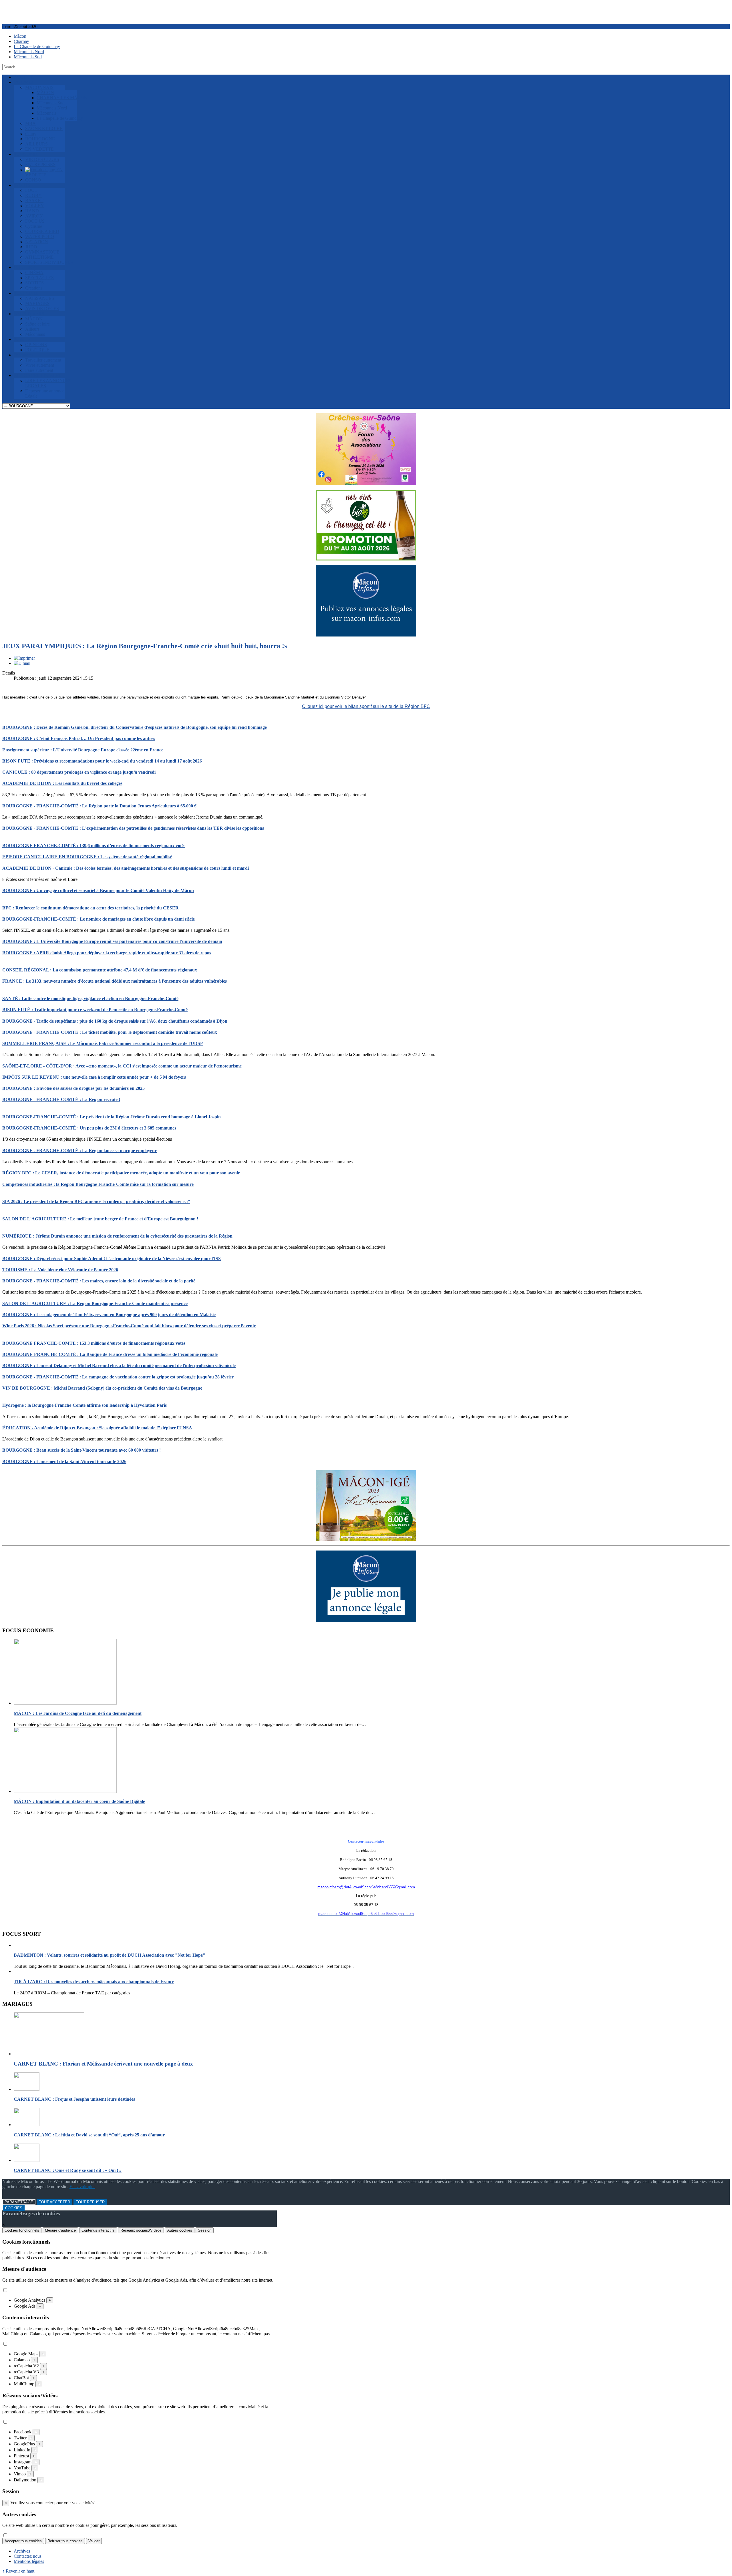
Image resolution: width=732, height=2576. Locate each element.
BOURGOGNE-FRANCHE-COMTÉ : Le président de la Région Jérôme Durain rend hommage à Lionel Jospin (112, 1117)
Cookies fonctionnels (22, 2230)
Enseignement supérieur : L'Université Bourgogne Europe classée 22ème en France (83, 750)
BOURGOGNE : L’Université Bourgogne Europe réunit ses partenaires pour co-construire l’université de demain (112, 941)
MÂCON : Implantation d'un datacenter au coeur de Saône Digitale (79, 1801)
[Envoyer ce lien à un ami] (22, 663)
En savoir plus (82, 2187)
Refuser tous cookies (65, 2541)
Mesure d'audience (60, 2230)
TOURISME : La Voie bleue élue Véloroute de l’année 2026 (60, 1270)
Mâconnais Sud (28, 57)
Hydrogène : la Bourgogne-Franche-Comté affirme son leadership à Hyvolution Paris (84, 1405)
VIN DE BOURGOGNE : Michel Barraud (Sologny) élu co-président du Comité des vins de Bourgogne (102, 1388)
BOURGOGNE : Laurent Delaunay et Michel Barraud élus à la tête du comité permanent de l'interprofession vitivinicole (119, 1365)
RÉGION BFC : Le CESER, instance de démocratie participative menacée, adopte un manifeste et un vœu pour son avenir (121, 1173)
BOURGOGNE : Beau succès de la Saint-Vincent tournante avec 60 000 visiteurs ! (81, 1450)
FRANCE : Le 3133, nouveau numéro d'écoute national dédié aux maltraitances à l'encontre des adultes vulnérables (115, 981)
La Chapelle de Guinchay (37, 46)
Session (205, 2230)
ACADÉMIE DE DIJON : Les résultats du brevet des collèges (62, 783)
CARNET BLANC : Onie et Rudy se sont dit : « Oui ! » (68, 2170)
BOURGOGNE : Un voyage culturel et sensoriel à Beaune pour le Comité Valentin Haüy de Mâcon (98, 890)
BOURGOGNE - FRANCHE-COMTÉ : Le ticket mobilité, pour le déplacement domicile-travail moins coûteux (110, 1032)
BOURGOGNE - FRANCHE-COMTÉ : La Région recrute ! (61, 1099)
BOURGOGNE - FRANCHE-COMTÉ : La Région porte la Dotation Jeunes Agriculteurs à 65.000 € (99, 806)
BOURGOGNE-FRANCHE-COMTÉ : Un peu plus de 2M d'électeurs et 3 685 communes (89, 1128)
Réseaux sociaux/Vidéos (141, 2230)
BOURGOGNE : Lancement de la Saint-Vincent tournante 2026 (64, 1461)
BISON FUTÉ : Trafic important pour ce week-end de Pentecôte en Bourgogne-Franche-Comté (95, 1010)
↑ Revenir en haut (18, 2571)
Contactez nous (28, 2556)
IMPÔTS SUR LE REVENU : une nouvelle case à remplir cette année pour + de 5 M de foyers (94, 1077)
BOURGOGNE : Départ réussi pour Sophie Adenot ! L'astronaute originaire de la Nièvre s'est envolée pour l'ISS (112, 1259)
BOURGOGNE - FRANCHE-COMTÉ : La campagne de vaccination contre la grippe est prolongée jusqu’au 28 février (118, 1377)
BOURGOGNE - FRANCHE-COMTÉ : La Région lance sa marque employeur (79, 1151)
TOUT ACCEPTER (54, 2202)
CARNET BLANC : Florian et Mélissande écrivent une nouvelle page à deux (103, 2064)
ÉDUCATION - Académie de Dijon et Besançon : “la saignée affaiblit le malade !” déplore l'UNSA (97, 1428)
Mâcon (20, 36)
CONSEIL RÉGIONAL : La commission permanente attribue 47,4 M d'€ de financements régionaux (100, 970)
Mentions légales (29, 2561)
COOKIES (14, 2208)
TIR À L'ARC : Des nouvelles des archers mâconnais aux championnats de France (94, 1982)
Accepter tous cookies (23, 2541)
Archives (22, 2551)
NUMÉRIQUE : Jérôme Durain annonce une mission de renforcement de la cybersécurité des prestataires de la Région (117, 1236)
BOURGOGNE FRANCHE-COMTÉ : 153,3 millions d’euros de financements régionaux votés (94, 1343)
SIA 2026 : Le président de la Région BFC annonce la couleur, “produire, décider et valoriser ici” (96, 1201)
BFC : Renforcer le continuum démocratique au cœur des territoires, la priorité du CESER (90, 908)
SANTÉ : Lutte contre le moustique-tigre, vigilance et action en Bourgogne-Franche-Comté (90, 998)
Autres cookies (180, 2230)
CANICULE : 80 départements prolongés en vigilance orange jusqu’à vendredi (79, 772)
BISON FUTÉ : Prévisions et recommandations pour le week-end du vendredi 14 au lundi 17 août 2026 (102, 761)
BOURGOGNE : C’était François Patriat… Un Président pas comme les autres (79, 738)
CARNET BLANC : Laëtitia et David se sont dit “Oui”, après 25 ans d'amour (89, 2135)
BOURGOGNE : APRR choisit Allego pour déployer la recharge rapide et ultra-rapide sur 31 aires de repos (107, 953)
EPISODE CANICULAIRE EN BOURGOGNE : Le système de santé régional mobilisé (87, 857)
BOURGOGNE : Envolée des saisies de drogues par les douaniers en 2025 (73, 1088)
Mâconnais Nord (29, 52)
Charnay (21, 41)
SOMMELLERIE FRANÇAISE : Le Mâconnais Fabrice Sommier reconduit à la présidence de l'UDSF (103, 1043)
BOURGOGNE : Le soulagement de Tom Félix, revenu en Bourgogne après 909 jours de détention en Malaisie (109, 1315)
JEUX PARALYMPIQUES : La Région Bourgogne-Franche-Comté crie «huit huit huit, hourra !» (145, 646)
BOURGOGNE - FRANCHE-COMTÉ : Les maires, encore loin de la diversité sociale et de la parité (99, 1281)
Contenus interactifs (98, 2230)
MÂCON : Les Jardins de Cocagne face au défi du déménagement (78, 1713)
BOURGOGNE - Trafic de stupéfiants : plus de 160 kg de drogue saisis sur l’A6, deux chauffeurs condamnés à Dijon (115, 1021)
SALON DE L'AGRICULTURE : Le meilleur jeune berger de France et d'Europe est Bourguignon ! (100, 1219)
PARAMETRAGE (19, 2202)
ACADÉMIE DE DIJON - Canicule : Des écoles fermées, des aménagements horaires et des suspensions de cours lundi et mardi (126, 868)
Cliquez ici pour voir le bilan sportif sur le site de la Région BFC (366, 706)
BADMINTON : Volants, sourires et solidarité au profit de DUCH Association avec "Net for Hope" (110, 1955)
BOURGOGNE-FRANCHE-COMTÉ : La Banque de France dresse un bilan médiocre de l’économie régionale (110, 1354)
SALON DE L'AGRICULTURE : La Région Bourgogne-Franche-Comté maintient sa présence (95, 1303)
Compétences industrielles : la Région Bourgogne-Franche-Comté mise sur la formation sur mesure (98, 1184)
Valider (94, 2541)
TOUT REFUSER (90, 2202)
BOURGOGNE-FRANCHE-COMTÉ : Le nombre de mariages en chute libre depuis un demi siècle (99, 919)
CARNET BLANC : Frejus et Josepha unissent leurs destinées (74, 2099)
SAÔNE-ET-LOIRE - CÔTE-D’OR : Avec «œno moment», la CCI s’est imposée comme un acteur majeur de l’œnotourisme (122, 1066)
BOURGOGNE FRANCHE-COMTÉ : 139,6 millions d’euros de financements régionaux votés (94, 846)
